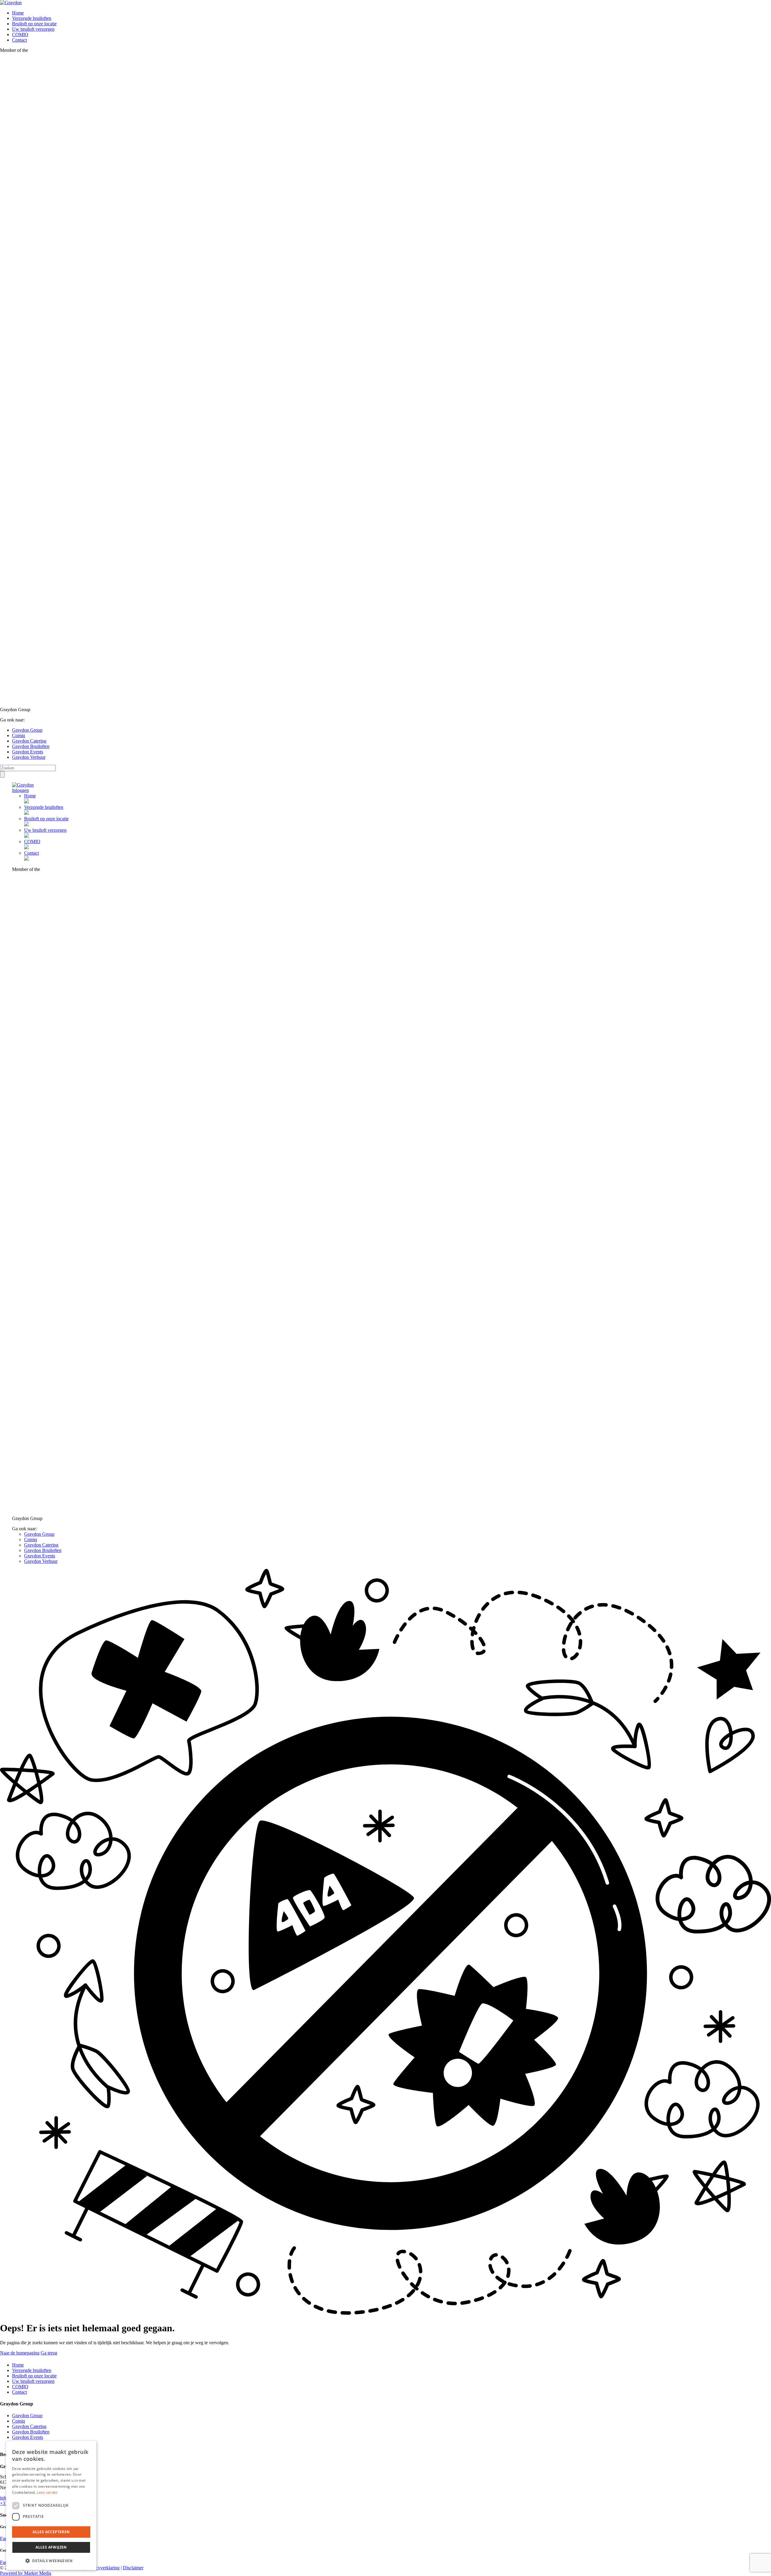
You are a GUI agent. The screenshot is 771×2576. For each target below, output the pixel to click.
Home (18, 13)
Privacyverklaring (103, 2568)
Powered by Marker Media (26, 2573)
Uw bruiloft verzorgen (33, 29)
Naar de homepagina (20, 2353)
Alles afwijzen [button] (51, 2547)
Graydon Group (27, 730)
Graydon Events (28, 752)
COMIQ (20, 35)
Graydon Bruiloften (31, 746)
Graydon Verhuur (29, 757)
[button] (51, 2560)
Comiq (19, 735)
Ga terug (49, 2353)
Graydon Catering (29, 741)
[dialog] (51, 2505)
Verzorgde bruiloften (32, 18)
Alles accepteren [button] (51, 2532)
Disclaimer (133, 2568)
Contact (19, 40)
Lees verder (47, 2492)
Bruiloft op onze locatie (34, 24)
